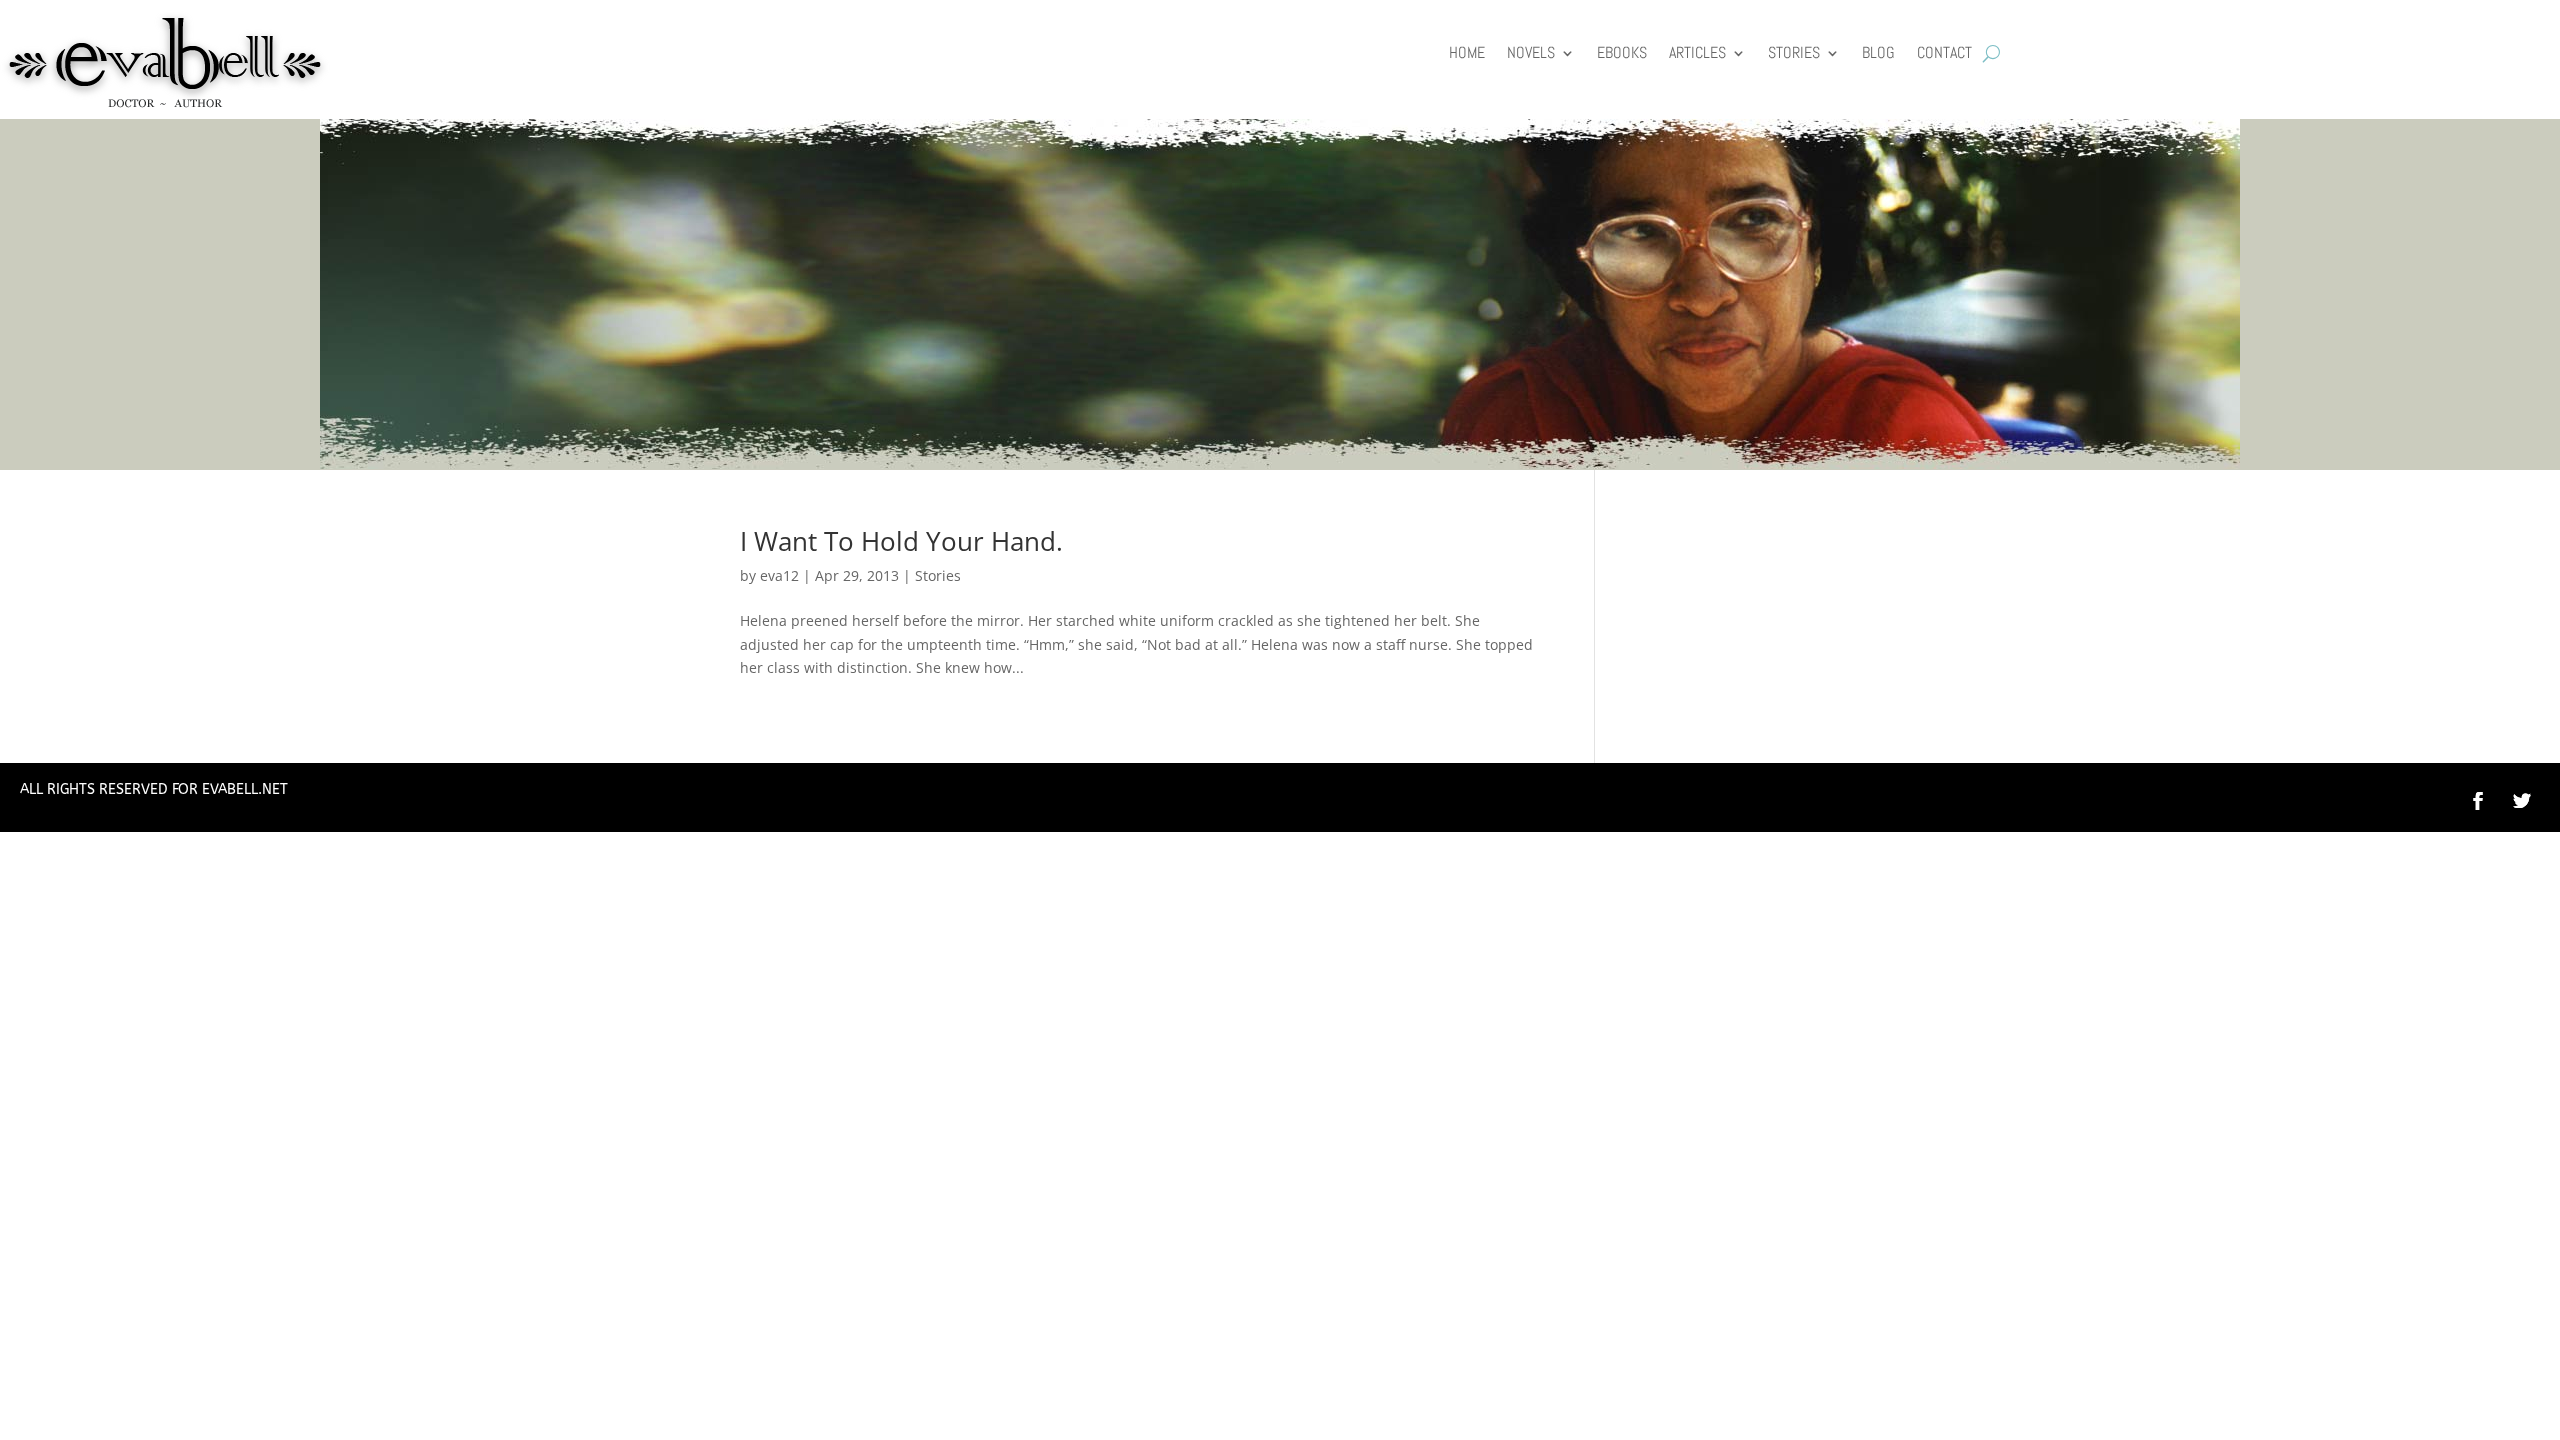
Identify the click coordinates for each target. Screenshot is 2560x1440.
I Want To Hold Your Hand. (901, 541)
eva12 (779, 575)
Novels (1531, 54)
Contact (1944, 54)
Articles (1697, 54)
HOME (1467, 54)
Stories (1794, 54)
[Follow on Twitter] (2532, 801)
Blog (1878, 54)
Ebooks (1622, 54)
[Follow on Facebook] (2478, 801)
